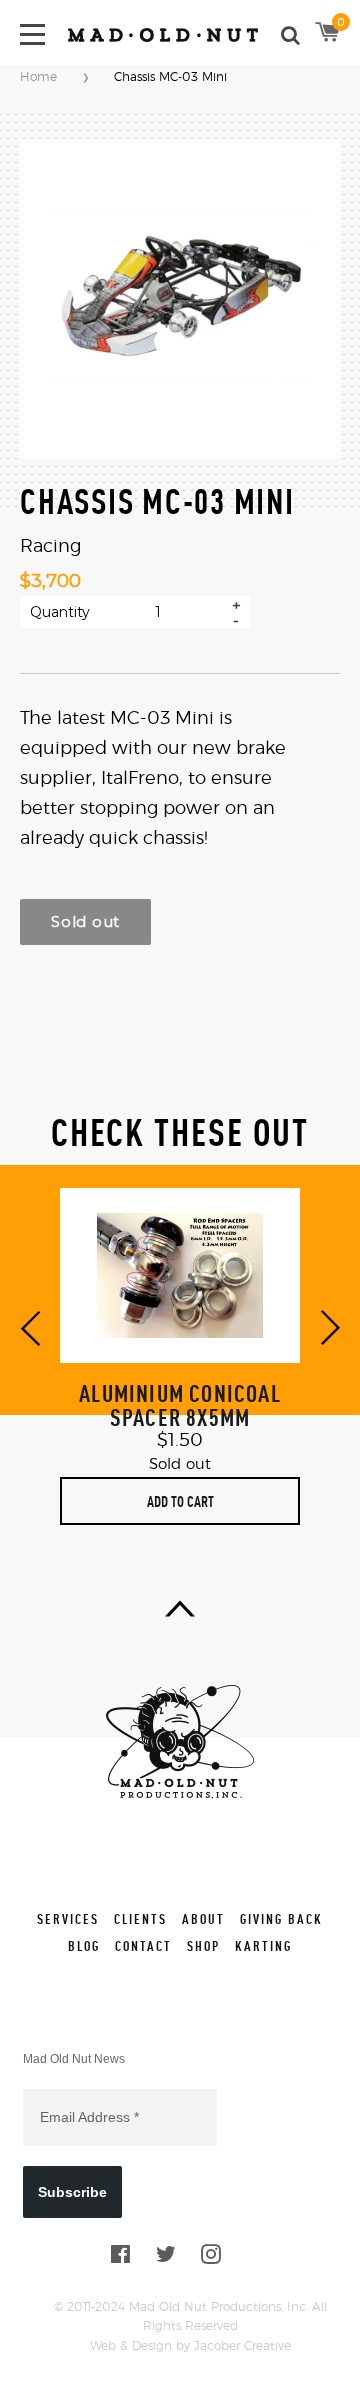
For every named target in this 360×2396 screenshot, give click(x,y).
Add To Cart (180, 1501)
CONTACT (143, 1945)
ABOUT (203, 1918)
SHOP (203, 1945)
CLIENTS (140, 1918)
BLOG (84, 1945)
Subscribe (72, 2192)
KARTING (263, 1945)
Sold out (85, 921)
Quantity (60, 612)
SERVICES (68, 1918)
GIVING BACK (281, 1918)
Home (38, 77)
